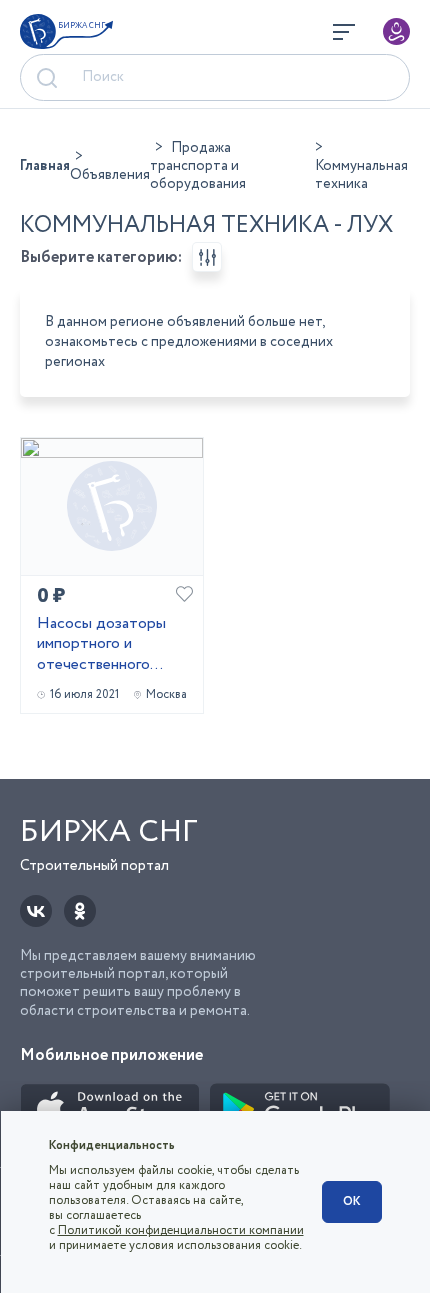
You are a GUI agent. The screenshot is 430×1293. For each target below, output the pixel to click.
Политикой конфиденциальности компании (181, 1230)
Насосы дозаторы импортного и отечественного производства (101, 645)
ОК (352, 1201)
